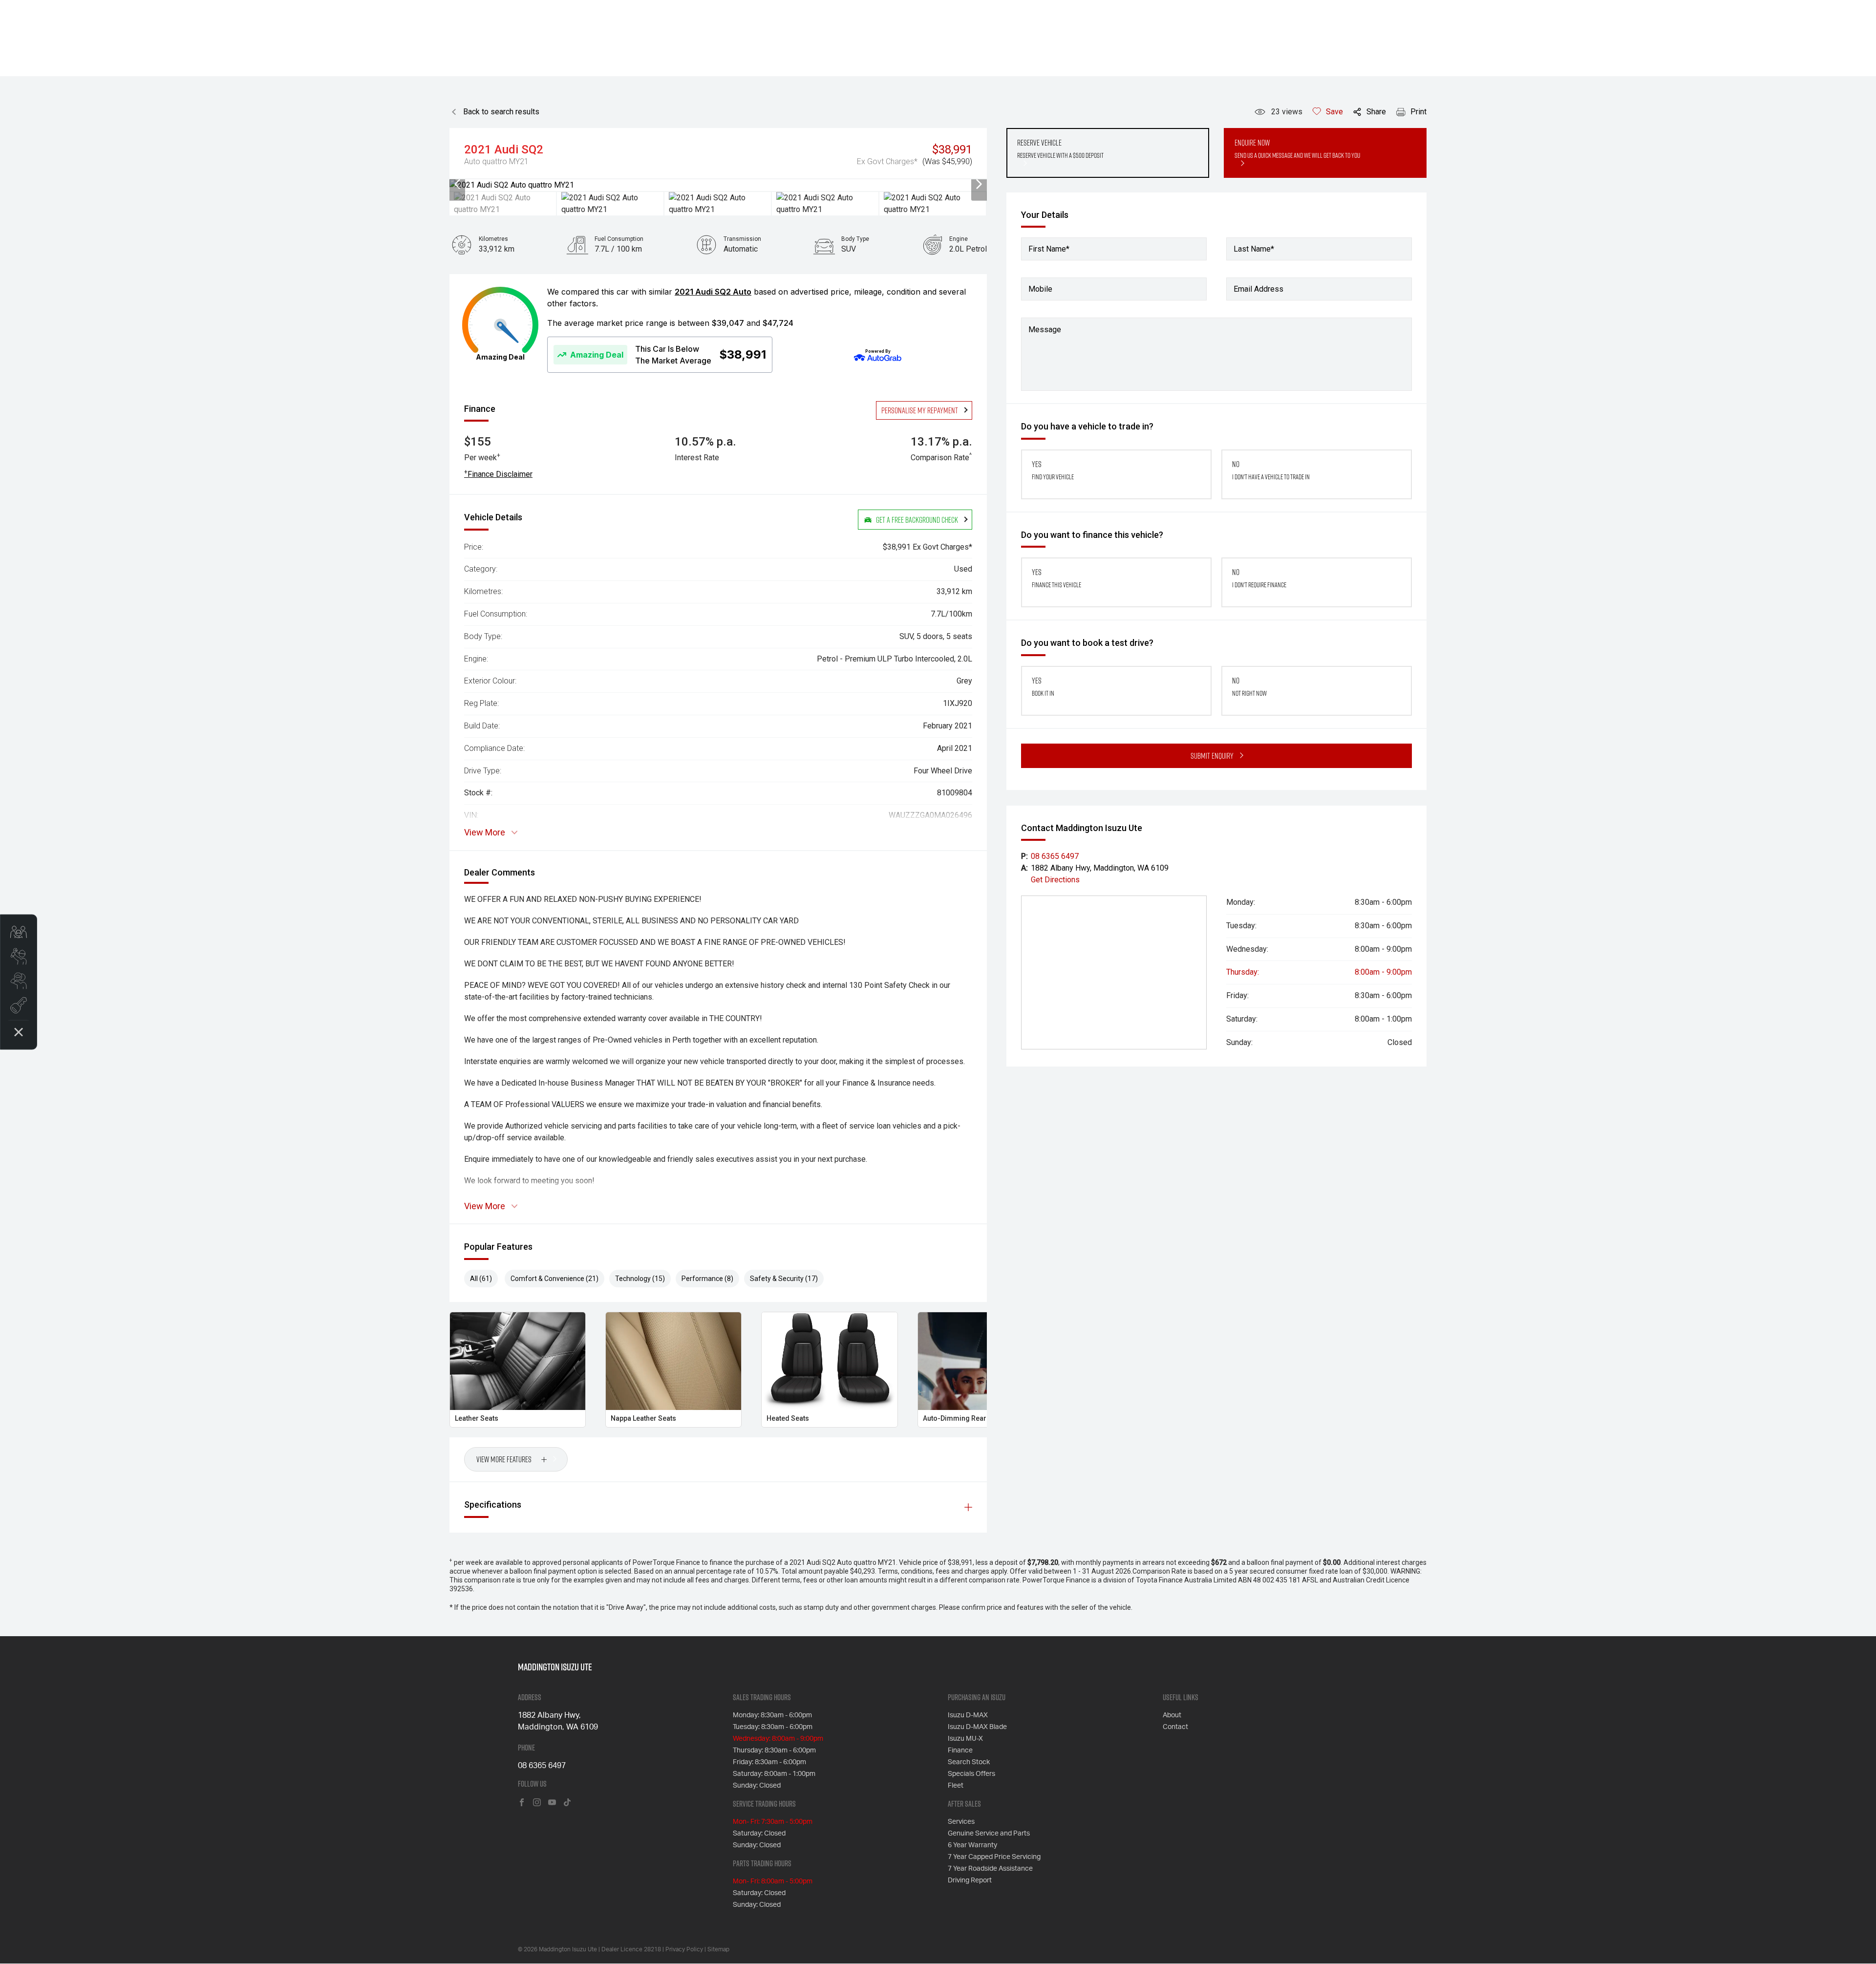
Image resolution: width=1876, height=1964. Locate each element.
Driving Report (970, 1880)
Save (1334, 112)
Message (1045, 330)
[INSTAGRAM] (537, 1803)
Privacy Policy (684, 1949)
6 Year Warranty (972, 1845)
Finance (960, 1751)
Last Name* (1254, 249)
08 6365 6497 (1055, 856)
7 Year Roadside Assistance (990, 1869)
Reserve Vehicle (1060, 149)
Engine (959, 239)
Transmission (742, 239)
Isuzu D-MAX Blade (977, 1727)
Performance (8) (707, 1279)
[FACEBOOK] (522, 1803)
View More (485, 833)
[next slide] (979, 185)
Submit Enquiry (1212, 756)
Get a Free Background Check (917, 520)
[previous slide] (457, 185)
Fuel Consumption (619, 239)
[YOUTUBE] (552, 1803)
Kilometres (493, 239)
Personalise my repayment (920, 410)
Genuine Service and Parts (989, 1834)
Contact (1175, 1727)
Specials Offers (971, 1774)
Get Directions (1055, 880)
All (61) (481, 1279)
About (1172, 1715)
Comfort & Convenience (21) (554, 1279)
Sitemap (718, 1949)
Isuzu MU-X (965, 1739)
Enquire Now (1297, 149)
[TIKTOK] (567, 1803)
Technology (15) (640, 1279)
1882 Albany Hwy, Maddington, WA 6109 (1100, 868)
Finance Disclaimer (498, 474)
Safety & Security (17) (784, 1279)
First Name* (1049, 249)
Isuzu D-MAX (968, 1715)
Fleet (956, 1786)
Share (1376, 112)
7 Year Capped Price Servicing (994, 1857)
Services (961, 1822)
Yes (1053, 470)
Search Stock (969, 1762)
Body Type (855, 239)
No (1271, 470)
